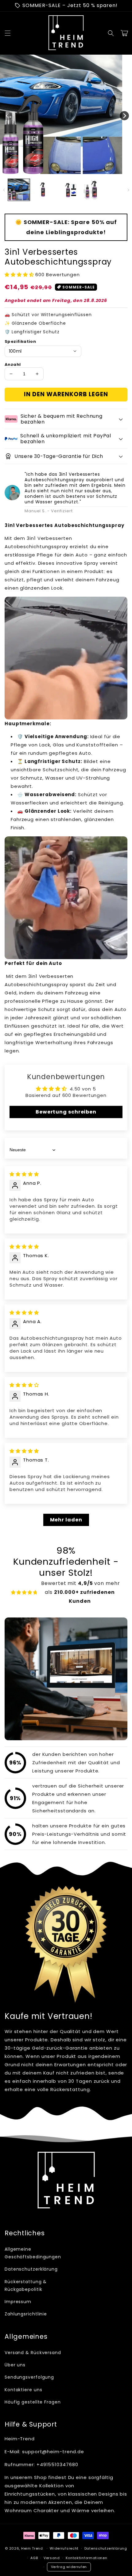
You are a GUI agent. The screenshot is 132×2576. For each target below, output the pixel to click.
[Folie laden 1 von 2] (63, 172)
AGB (34, 2558)
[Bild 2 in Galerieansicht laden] (43, 190)
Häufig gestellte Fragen (33, 2402)
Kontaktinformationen (87, 2558)
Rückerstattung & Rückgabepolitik (26, 2285)
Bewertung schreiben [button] (66, 1112)
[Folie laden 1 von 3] (69, 172)
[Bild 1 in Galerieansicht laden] (19, 190)
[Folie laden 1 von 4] (74, 172)
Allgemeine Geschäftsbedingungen (33, 2253)
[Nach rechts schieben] (124, 116)
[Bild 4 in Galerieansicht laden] (91, 190)
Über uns (15, 2365)
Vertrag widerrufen (69, 2567)
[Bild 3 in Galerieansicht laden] (67, 190)
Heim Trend (32, 2548)
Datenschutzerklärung (31, 2269)
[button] (111, 33)
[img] (24, 1174)
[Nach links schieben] (8, 116)
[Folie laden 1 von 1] (58, 172)
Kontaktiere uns (23, 2390)
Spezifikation (20, 341)
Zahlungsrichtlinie (26, 2314)
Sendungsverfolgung (29, 2377)
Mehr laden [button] (66, 1520)
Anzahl (13, 364)
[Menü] (8, 33)
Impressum (18, 2302)
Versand (52, 2558)
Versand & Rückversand (33, 2353)
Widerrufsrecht (64, 2548)
